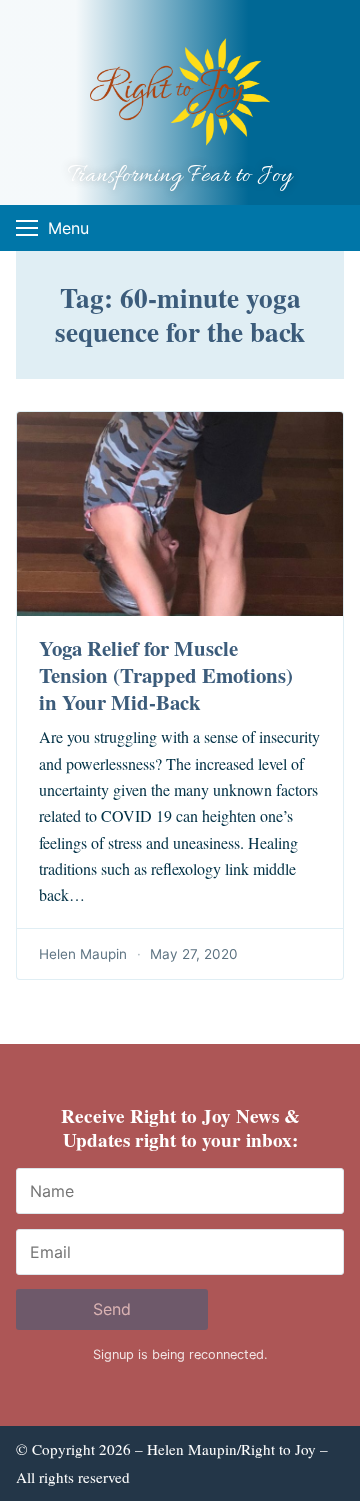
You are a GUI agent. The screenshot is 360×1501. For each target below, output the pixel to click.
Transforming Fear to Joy (180, 176)
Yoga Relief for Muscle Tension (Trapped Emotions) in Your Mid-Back (166, 675)
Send (112, 1309)
